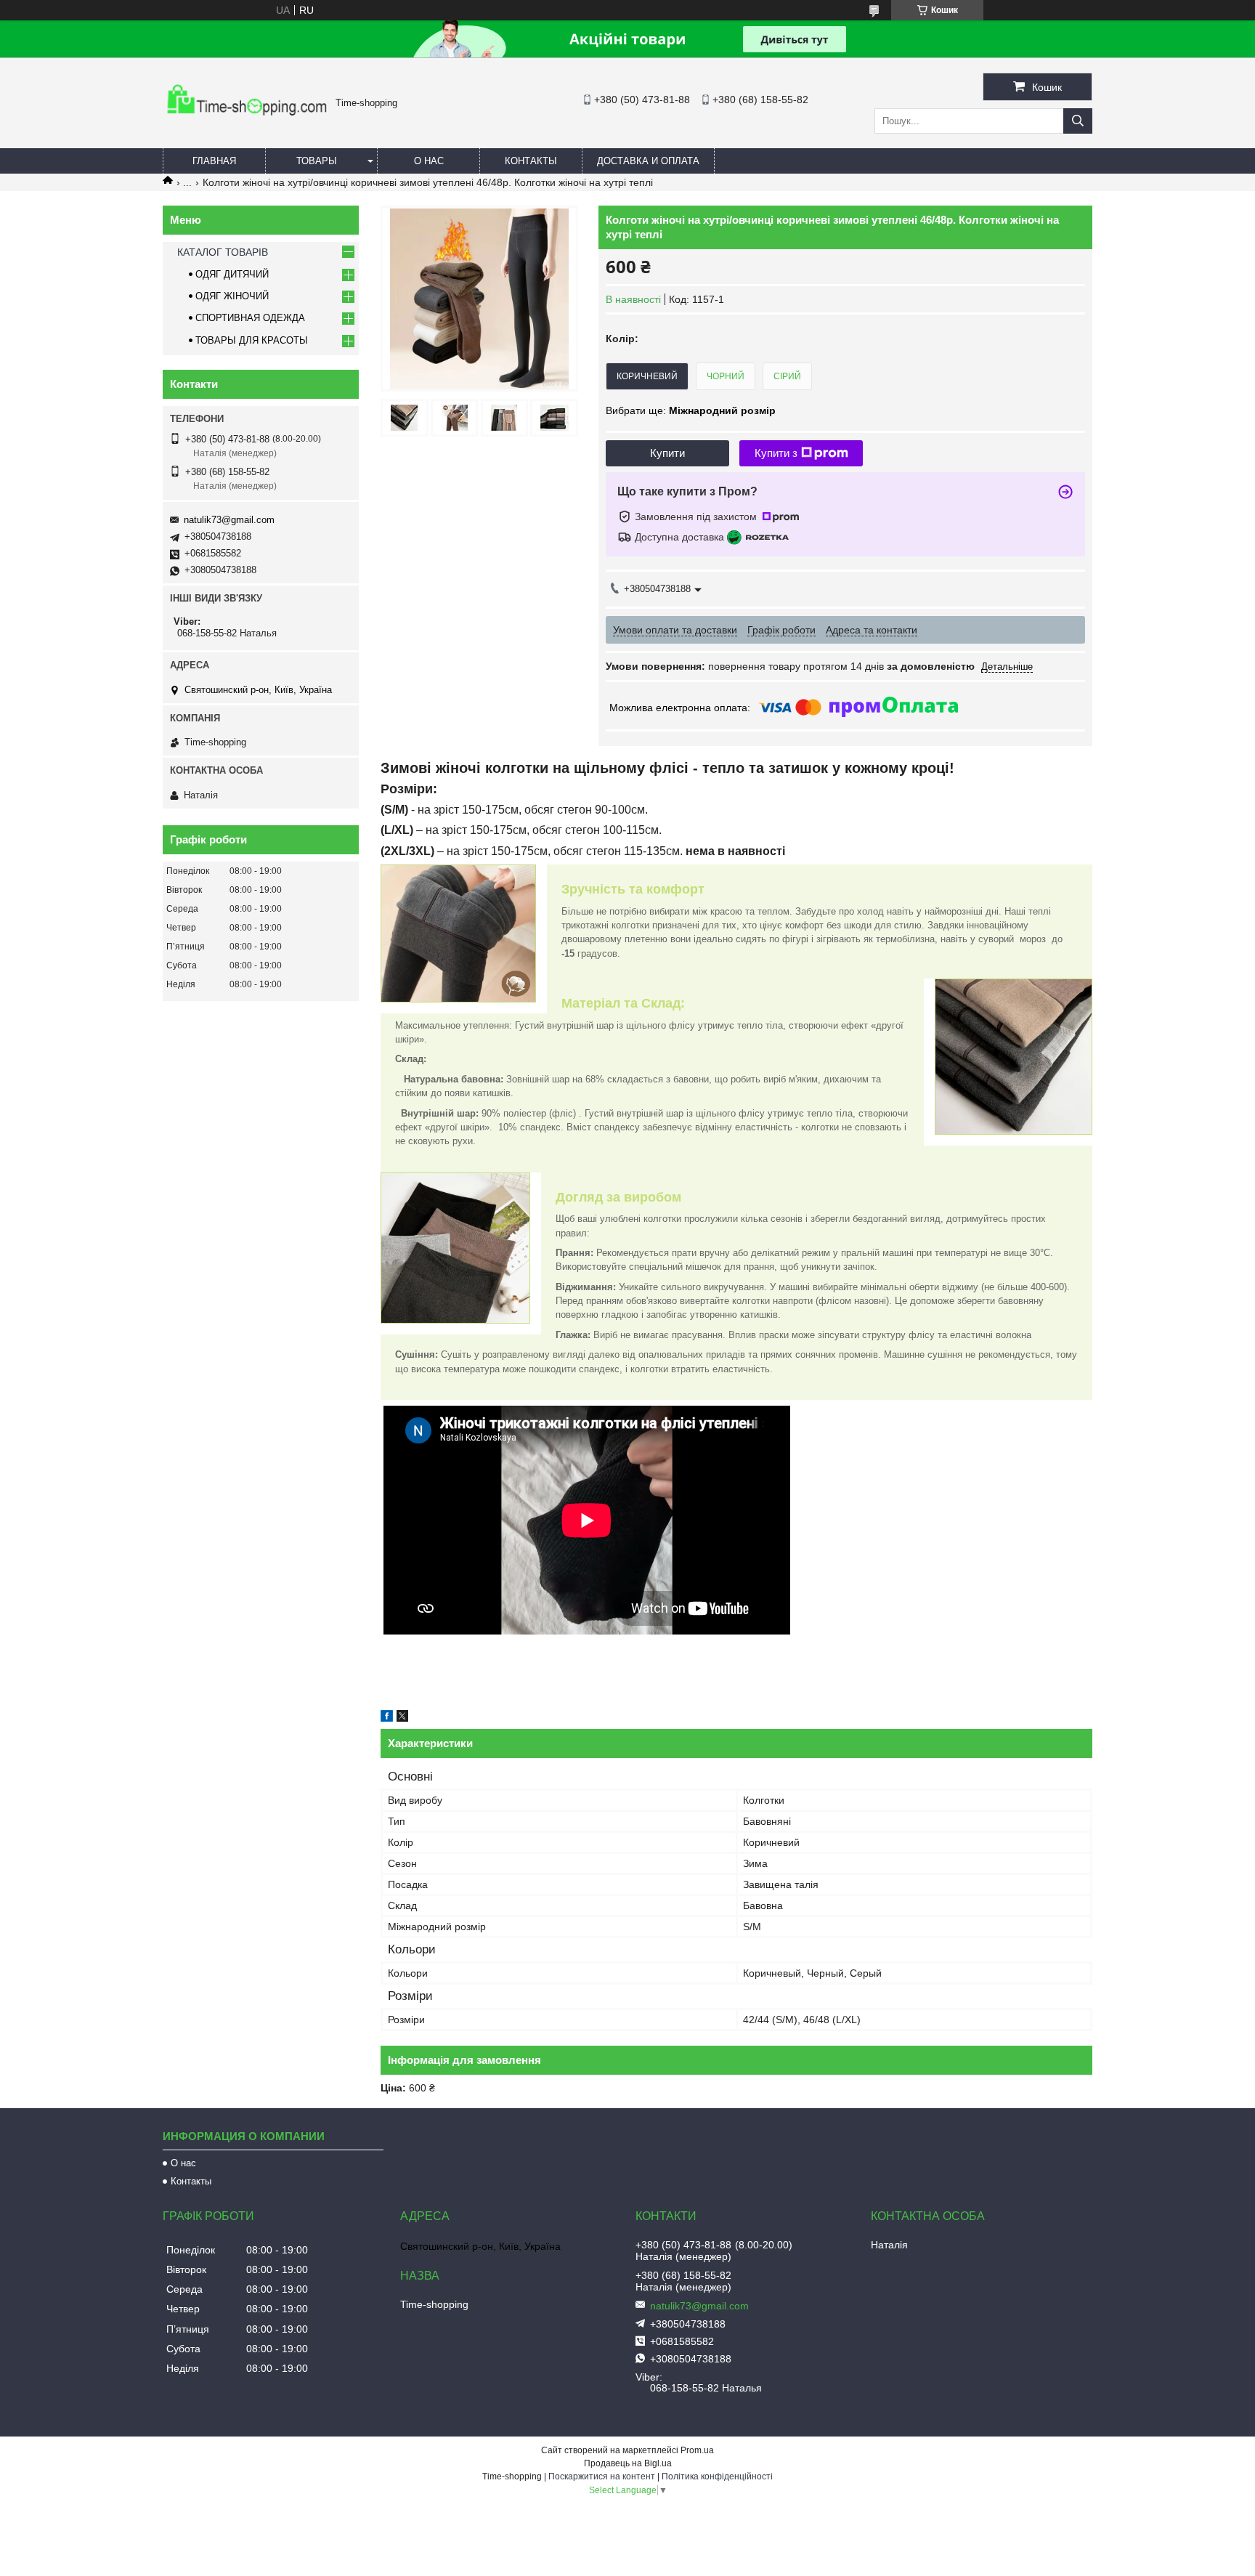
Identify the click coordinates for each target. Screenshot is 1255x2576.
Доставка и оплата (648, 161)
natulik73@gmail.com (229, 520)
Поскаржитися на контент (602, 2476)
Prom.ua (697, 2450)
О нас (429, 161)
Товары (317, 161)
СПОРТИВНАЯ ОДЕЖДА (250, 318)
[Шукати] (1078, 121)
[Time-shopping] (245, 120)
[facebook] (387, 1718)
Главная (214, 161)
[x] (402, 1718)
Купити (667, 453)
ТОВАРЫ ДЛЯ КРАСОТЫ (252, 340)
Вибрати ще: (691, 410)
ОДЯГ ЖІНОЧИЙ (232, 296)
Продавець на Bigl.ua (628, 2463)
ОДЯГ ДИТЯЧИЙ (232, 274)
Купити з (776, 453)
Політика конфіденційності (717, 2476)
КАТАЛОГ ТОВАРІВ (223, 252)
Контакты (531, 161)
